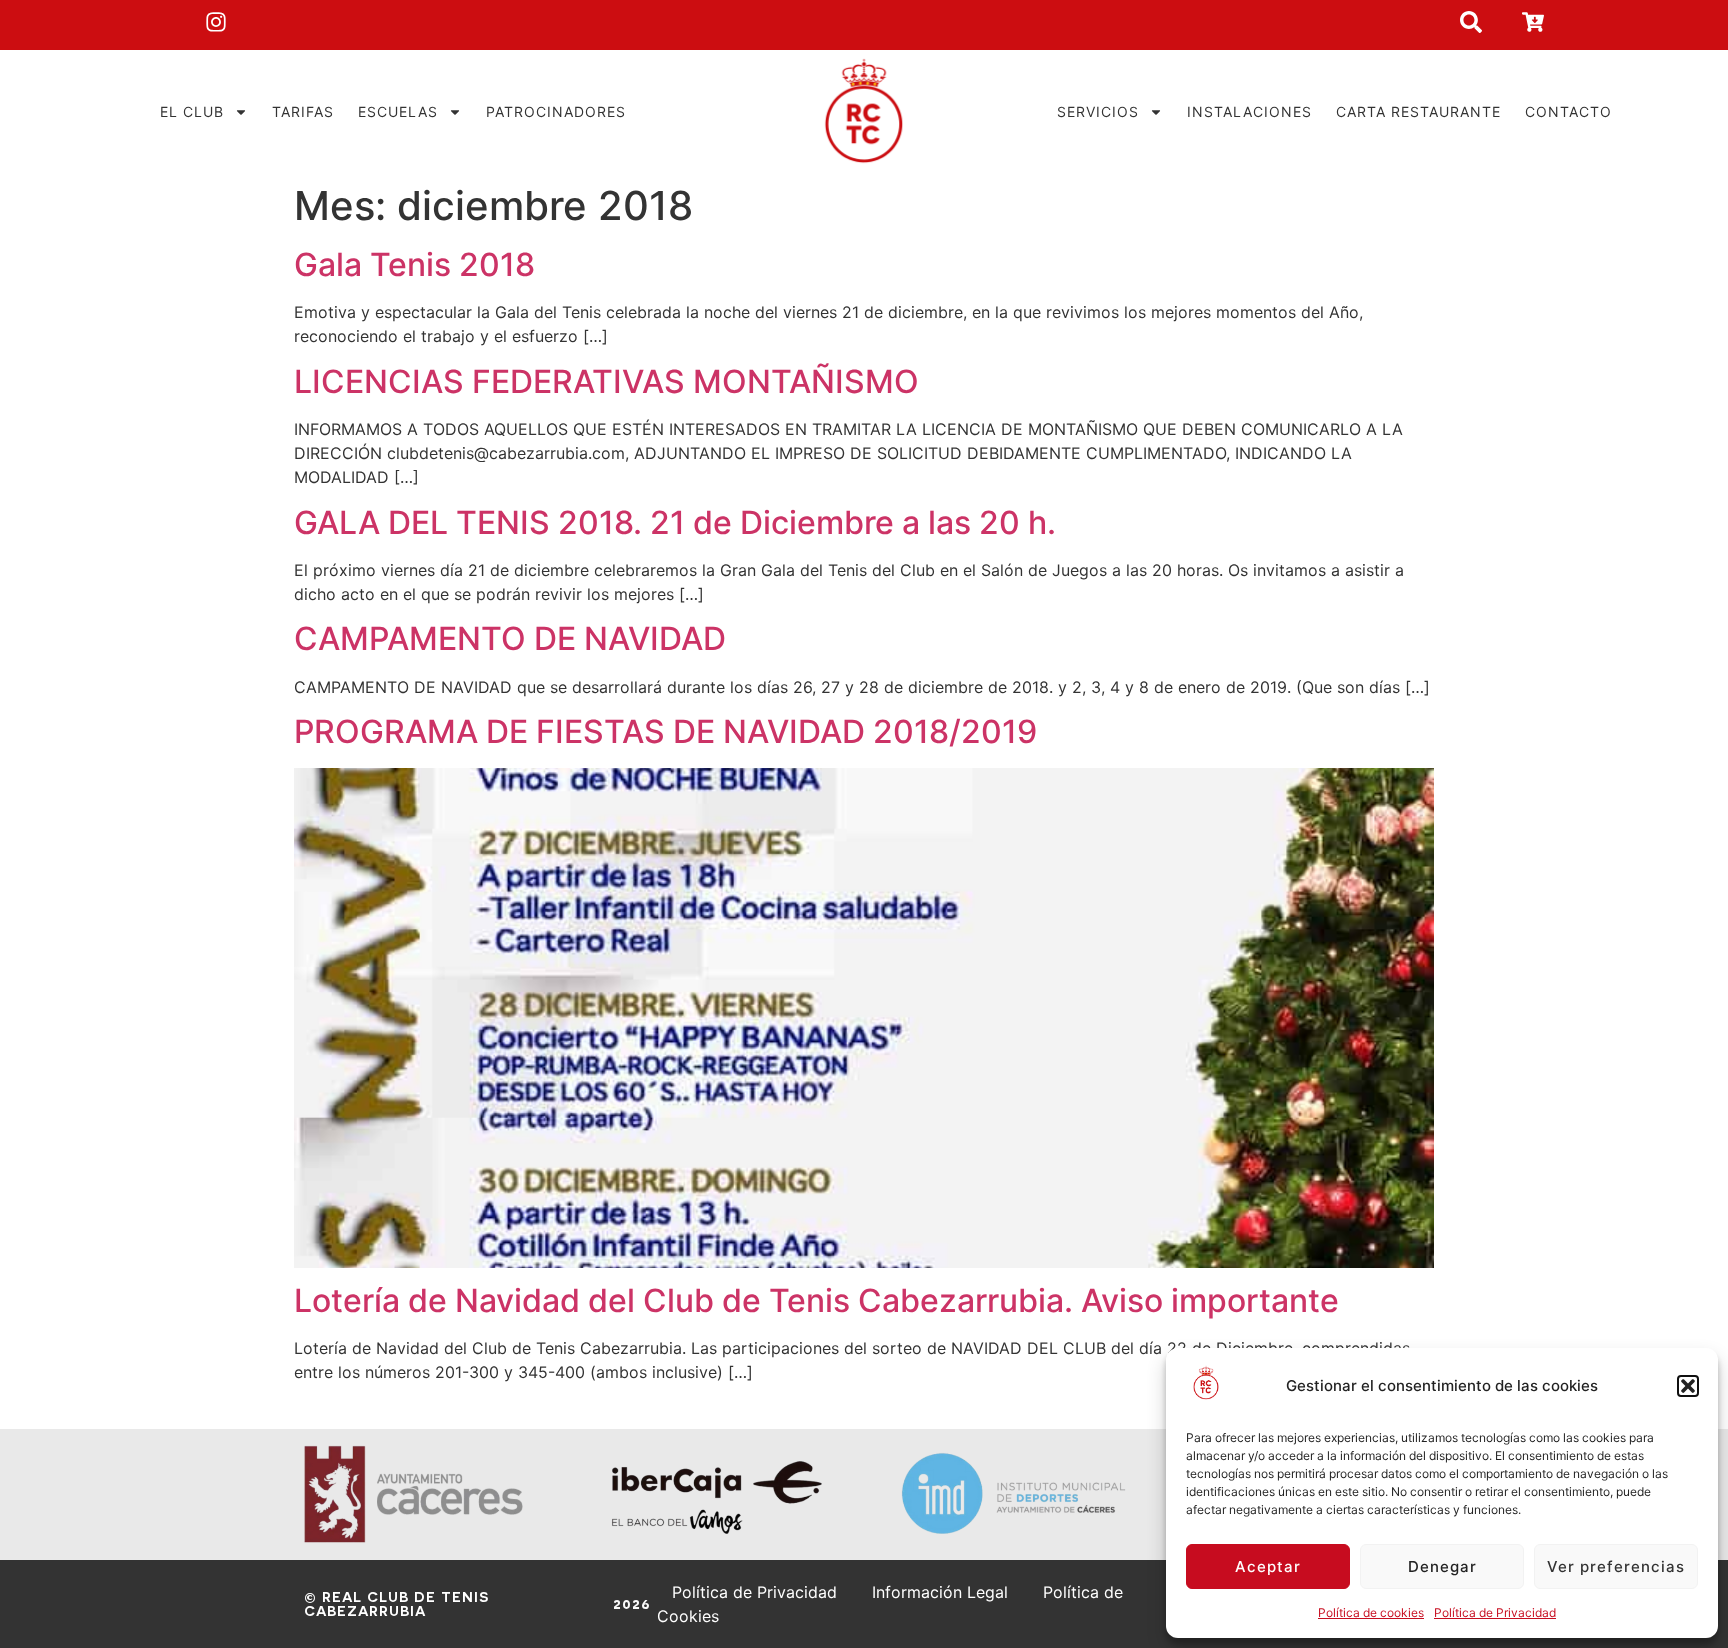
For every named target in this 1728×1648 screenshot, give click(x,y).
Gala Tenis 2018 (414, 264)
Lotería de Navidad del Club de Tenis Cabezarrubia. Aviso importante (816, 1300)
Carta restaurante (1418, 111)
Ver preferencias (1616, 1566)
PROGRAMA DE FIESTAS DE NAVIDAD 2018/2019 (665, 731)
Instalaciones (1249, 111)
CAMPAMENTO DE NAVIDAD (510, 638)
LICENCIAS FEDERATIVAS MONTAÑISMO (606, 381)
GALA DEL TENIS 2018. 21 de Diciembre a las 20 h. (675, 522)
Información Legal (940, 1592)
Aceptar (1268, 1566)
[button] (1688, 1386)
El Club (192, 111)
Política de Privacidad (1495, 1612)
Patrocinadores (556, 111)
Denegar (1442, 1566)
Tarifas (303, 111)
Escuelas (398, 111)
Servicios (1098, 111)
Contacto (1568, 111)
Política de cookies (1371, 1612)
